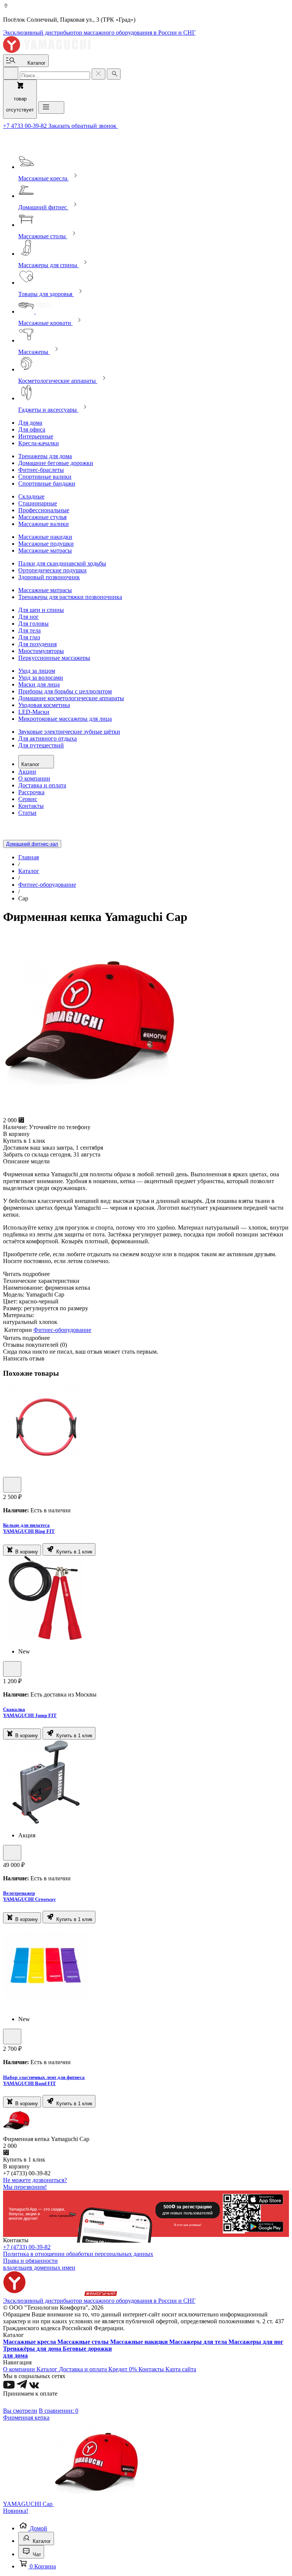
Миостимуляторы (41, 651)
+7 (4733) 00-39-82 (27, 2247)
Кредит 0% (123, 2369)
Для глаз (29, 637)
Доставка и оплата (42, 785)
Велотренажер (19, 1893)
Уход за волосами (41, 678)
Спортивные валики (45, 477)
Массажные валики (44, 524)
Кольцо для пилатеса (26, 1525)
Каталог (31, 764)
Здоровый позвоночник (49, 577)
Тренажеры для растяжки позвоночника (70, 597)
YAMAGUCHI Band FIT (29, 2083)
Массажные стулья (42, 517)
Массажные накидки (45, 537)
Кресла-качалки (39, 443)
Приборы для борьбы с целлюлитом (65, 691)
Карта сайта (181, 2369)
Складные (31, 496)
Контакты (31, 806)
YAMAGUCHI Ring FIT (29, 1531)
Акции (27, 772)
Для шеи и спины (41, 610)
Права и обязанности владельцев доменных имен (39, 2264)
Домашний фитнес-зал (32, 844)
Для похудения (37, 644)
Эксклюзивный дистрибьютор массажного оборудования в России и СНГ (99, 33)
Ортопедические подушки (52, 570)
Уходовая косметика (44, 705)
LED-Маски (34, 712)
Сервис (28, 799)
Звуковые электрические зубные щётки (69, 732)
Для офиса (32, 429)
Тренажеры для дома (45, 456)
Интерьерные (36, 436)
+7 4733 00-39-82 (26, 126)
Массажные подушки (46, 544)
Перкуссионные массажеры (54, 658)
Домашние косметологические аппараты (71, 698)
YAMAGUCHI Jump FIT (30, 1715)
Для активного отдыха (48, 738)
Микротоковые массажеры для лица (65, 719)
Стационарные (38, 503)
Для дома (30, 423)
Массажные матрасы (45, 550)
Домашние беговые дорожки (56, 463)
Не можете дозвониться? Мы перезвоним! (35, 2183)
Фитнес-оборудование (62, 1330)
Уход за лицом (37, 671)
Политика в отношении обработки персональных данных (78, 2254)
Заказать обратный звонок (83, 126)
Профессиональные (44, 510)
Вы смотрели (20, 2411)
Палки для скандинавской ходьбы (62, 563)
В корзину (26, 1552)
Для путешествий (41, 745)
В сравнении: (59, 2411)
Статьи (27, 813)
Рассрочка (31, 792)
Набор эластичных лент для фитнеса (44, 2077)
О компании (34, 778)
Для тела (29, 630)
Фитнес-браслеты (41, 470)
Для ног (29, 617)
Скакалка (14, 1709)
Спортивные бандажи (47, 483)
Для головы (33, 624)
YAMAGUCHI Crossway (29, 1899)
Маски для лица (39, 684)
